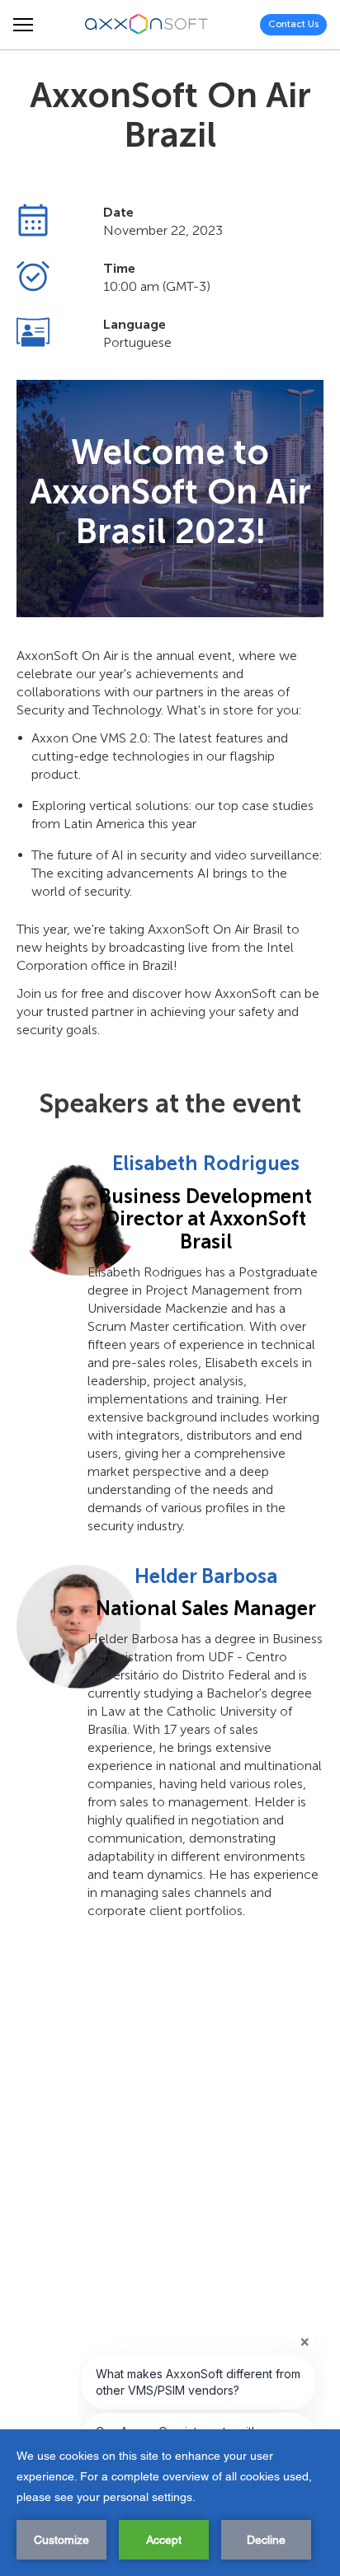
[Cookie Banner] (170, 2503)
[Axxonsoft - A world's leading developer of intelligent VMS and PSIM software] (147, 25)
